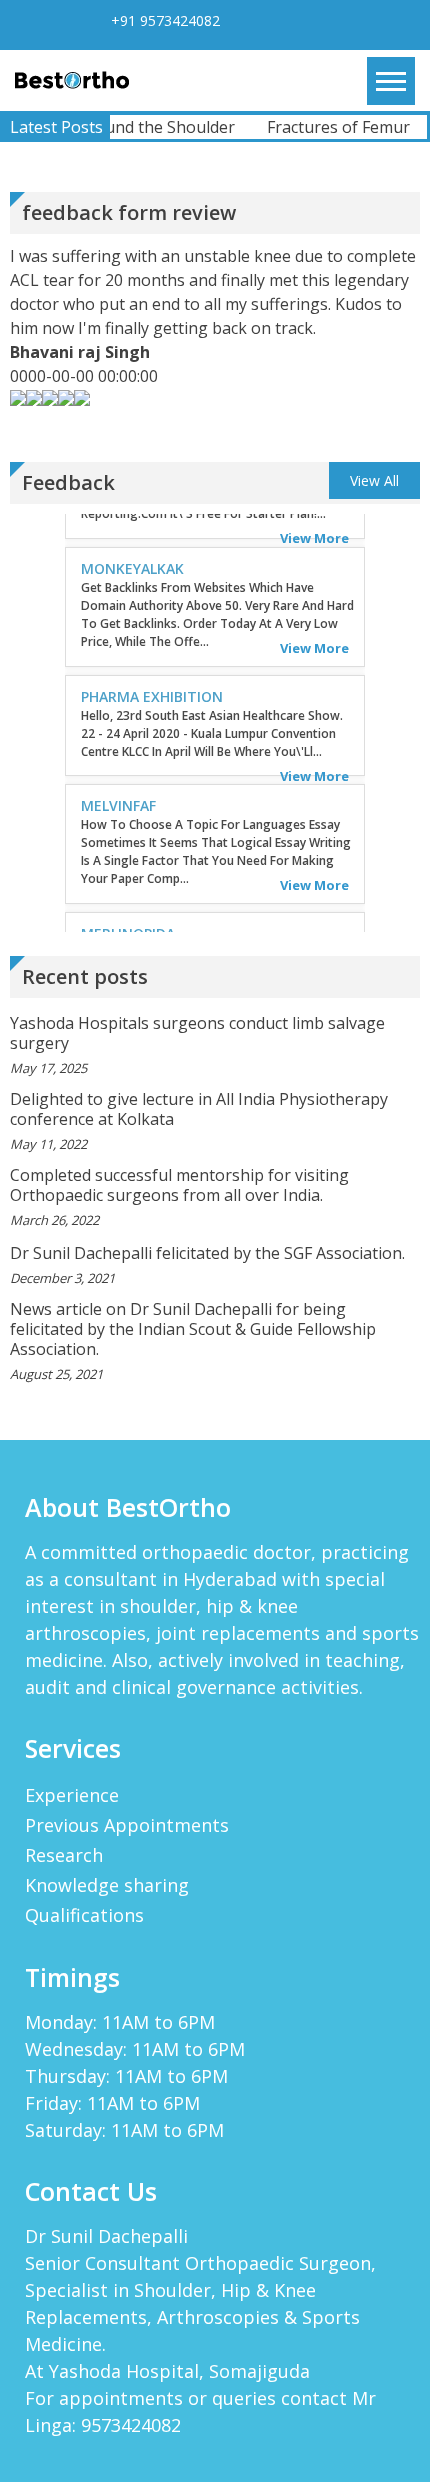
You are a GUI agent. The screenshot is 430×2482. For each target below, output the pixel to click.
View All (374, 480)
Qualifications (84, 1915)
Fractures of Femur (327, 127)
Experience (72, 1795)
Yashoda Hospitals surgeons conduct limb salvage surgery (197, 1033)
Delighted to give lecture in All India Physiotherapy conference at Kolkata (199, 1109)
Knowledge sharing (107, 1885)
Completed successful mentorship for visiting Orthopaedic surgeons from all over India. (179, 1185)
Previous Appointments (127, 1825)
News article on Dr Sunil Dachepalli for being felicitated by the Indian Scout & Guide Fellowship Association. (193, 1329)
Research (64, 1855)
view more (314, 617)
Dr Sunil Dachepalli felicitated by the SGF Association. (207, 1253)
